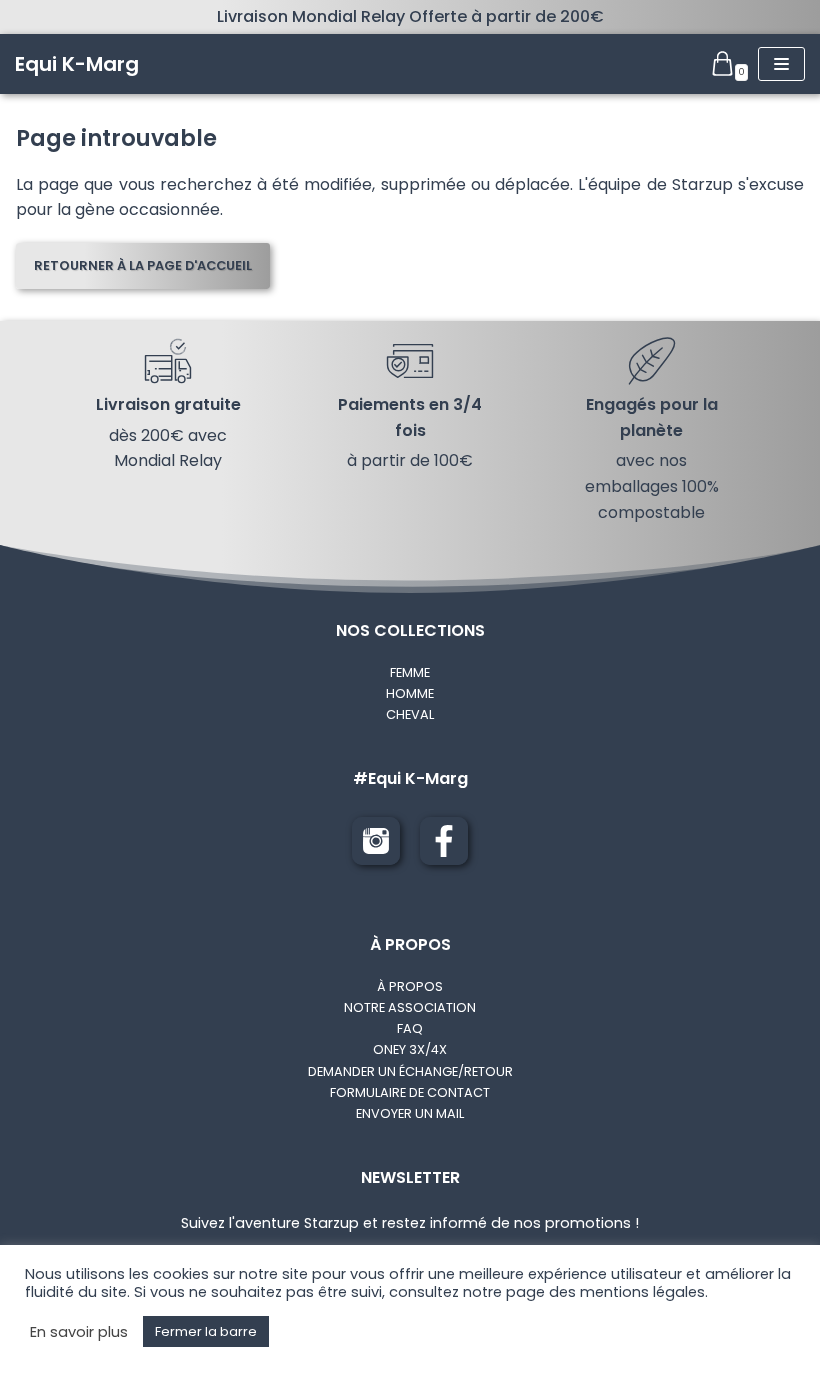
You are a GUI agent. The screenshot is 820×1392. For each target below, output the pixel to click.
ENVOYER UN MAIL (410, 1113)
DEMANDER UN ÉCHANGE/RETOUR (410, 1071)
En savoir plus (79, 1332)
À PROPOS (410, 986)
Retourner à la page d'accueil (143, 265)
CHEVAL (410, 714)
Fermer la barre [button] (206, 1331)
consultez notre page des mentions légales (547, 1292)
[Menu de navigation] (781, 64)
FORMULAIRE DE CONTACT (410, 1092)
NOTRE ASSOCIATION (410, 1007)
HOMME (410, 693)
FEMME (410, 672)
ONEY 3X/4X (410, 1049)
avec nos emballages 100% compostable (652, 486)
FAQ (410, 1028)
